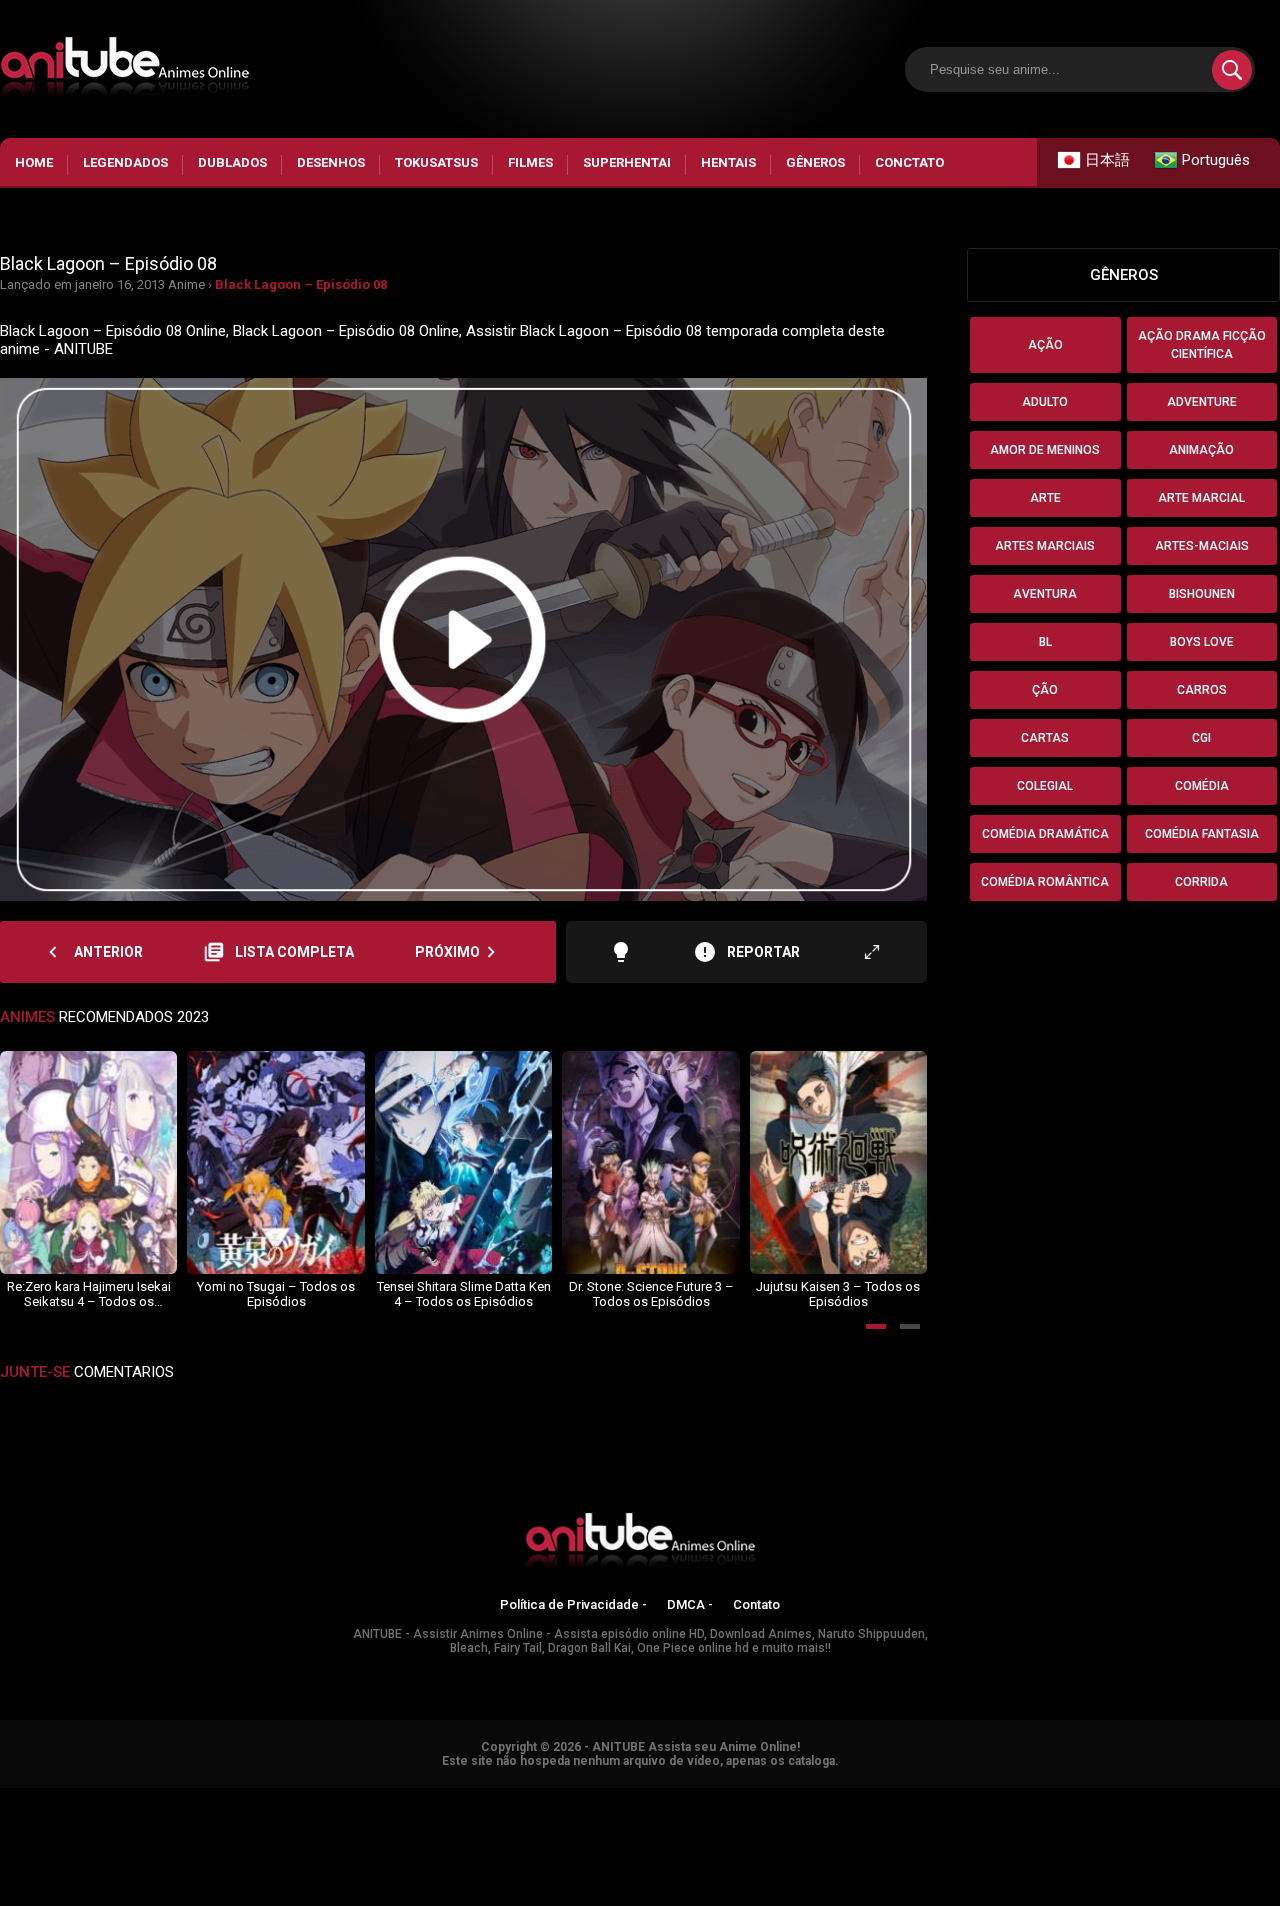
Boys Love (1202, 642)
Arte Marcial (1201, 498)
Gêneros (815, 162)
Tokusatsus (436, 162)
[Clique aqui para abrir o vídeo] (463, 639)
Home (34, 162)
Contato (756, 1604)
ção (1045, 690)
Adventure (1202, 402)
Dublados (232, 162)
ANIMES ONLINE (53, 1797)
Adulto (1045, 402)
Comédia (1202, 786)
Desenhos (331, 162)
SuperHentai (627, 162)
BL (1045, 642)
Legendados (125, 162)
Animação (1201, 450)
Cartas (1045, 738)
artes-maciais (1202, 546)
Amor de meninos (1045, 450)
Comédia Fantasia (1202, 834)
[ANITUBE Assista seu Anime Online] (640, 1544)
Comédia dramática (1045, 834)
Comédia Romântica (1045, 882)
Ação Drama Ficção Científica (1202, 345)
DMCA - (690, 1604)
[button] (876, 1326)
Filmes (530, 162)
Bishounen (1202, 594)
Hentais (728, 162)
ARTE (1045, 498)
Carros (1202, 690)
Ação (1045, 345)
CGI (1201, 738)
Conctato (909, 162)
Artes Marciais (1045, 546)
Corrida (1201, 882)
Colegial (1045, 786)
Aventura (1045, 594)
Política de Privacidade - (573, 1604)
